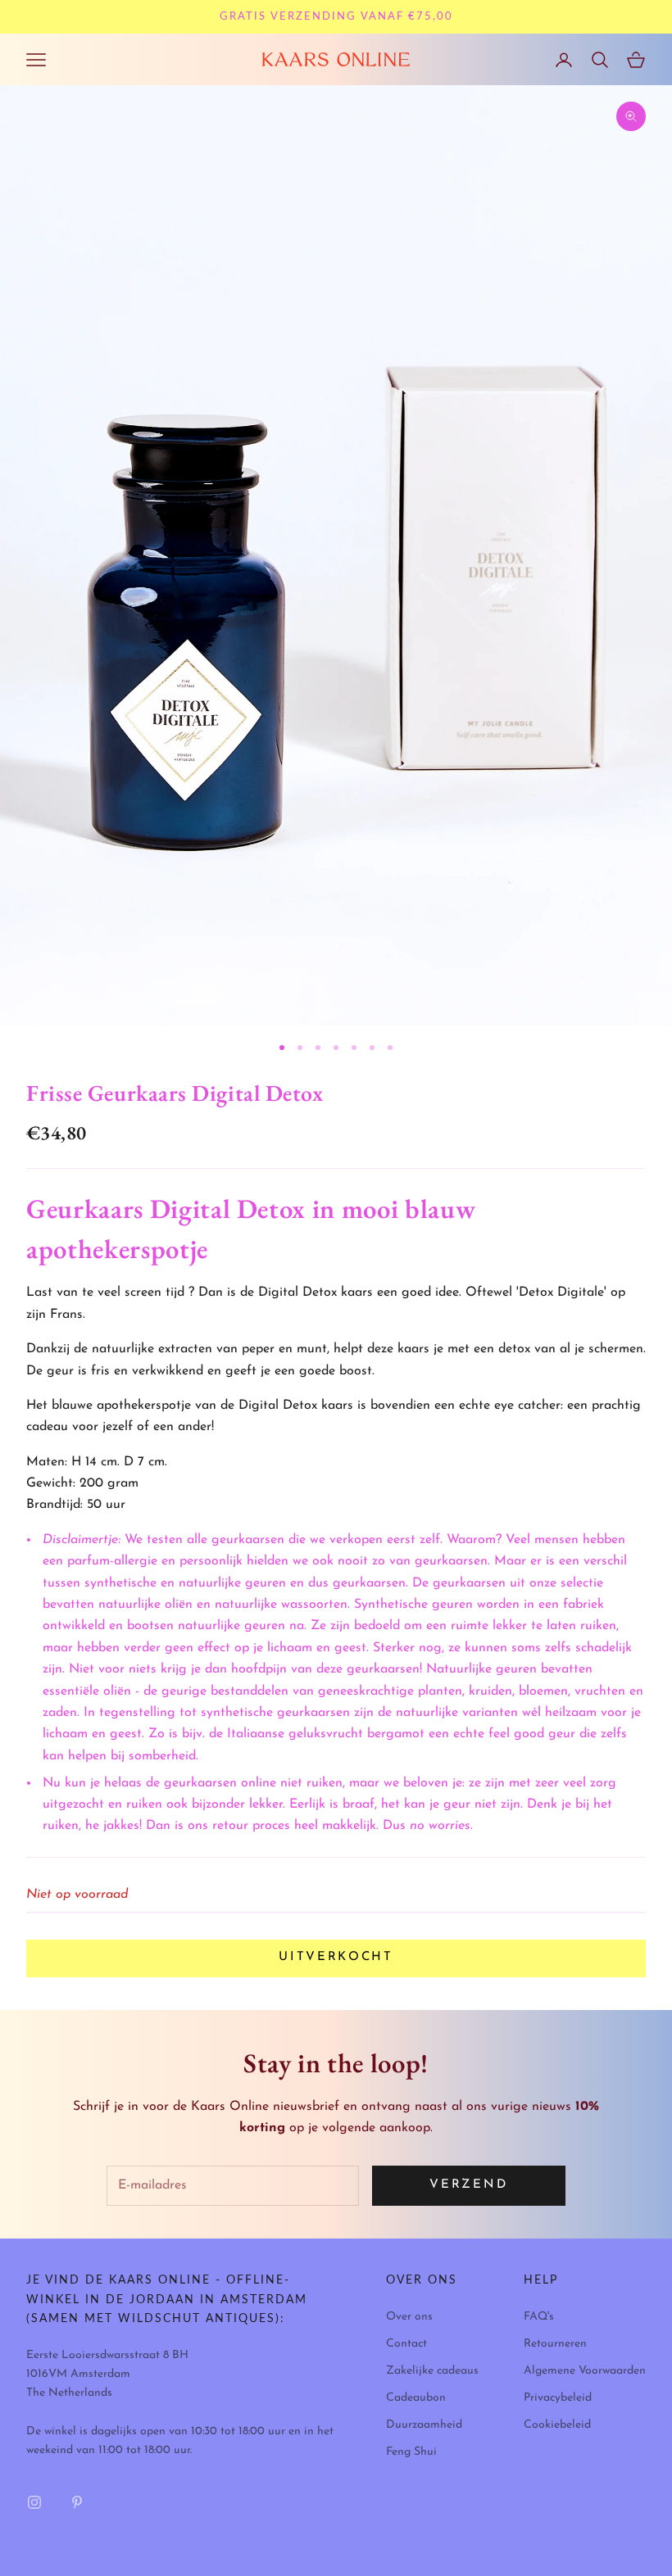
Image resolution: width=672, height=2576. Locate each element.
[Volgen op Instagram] (34, 2502)
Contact (406, 2344)
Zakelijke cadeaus (432, 2371)
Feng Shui (411, 2452)
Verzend (468, 2185)
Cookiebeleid (557, 2425)
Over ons (409, 2317)
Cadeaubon (416, 2398)
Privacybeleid (558, 2398)
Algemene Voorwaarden (585, 2371)
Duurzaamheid (424, 2425)
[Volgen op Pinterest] (77, 2502)
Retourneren (555, 2344)
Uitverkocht (336, 1957)
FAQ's (539, 2317)
